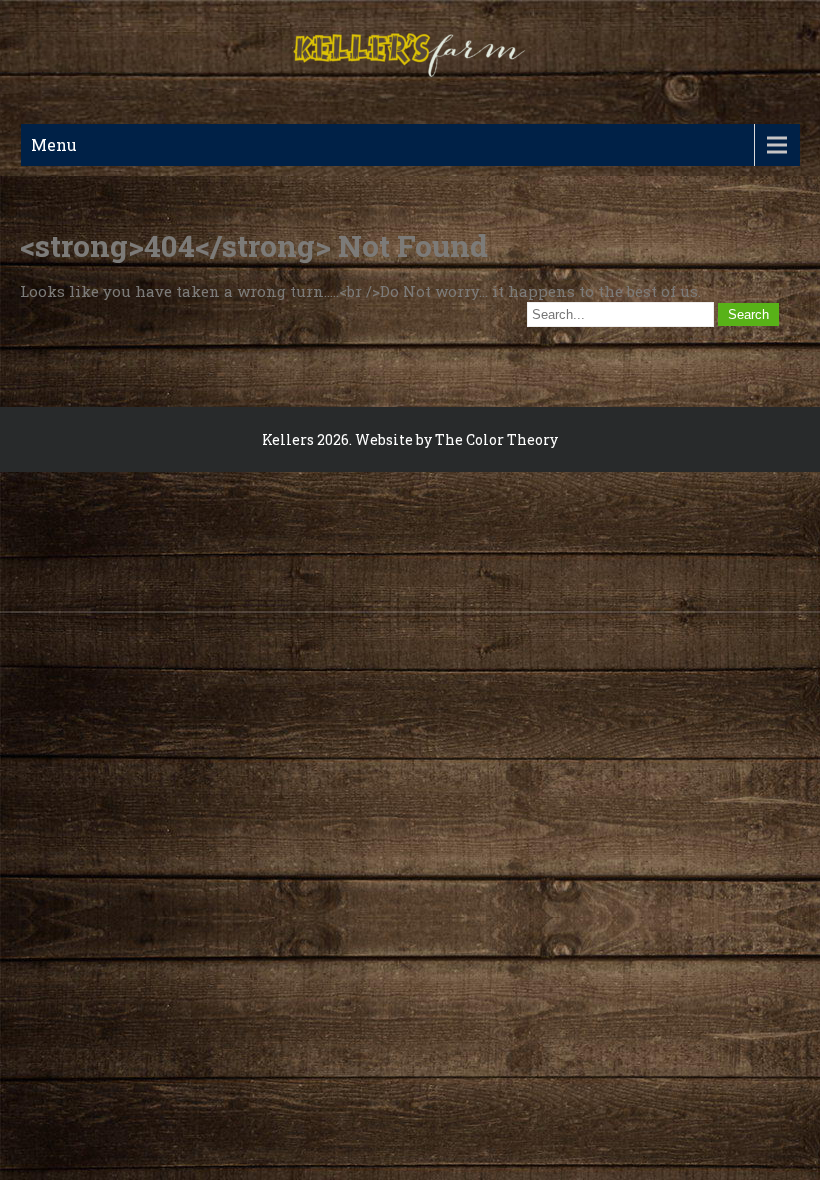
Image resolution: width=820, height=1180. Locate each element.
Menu (54, 144)
